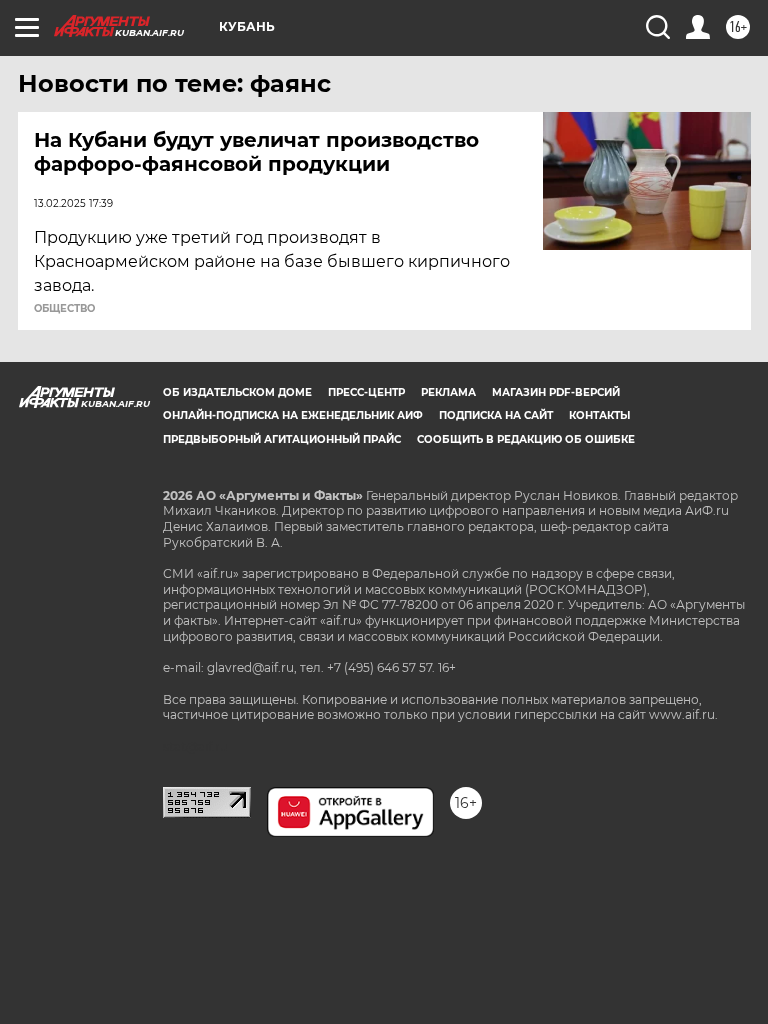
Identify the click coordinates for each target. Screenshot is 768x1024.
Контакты (599, 415)
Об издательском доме (237, 392)
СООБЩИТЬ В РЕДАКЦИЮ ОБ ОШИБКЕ (526, 439)
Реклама (448, 392)
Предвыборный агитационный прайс (282, 439)
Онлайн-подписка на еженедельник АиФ (293, 415)
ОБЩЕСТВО (64, 309)
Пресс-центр (366, 392)
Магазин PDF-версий (556, 392)
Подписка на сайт (496, 415)
